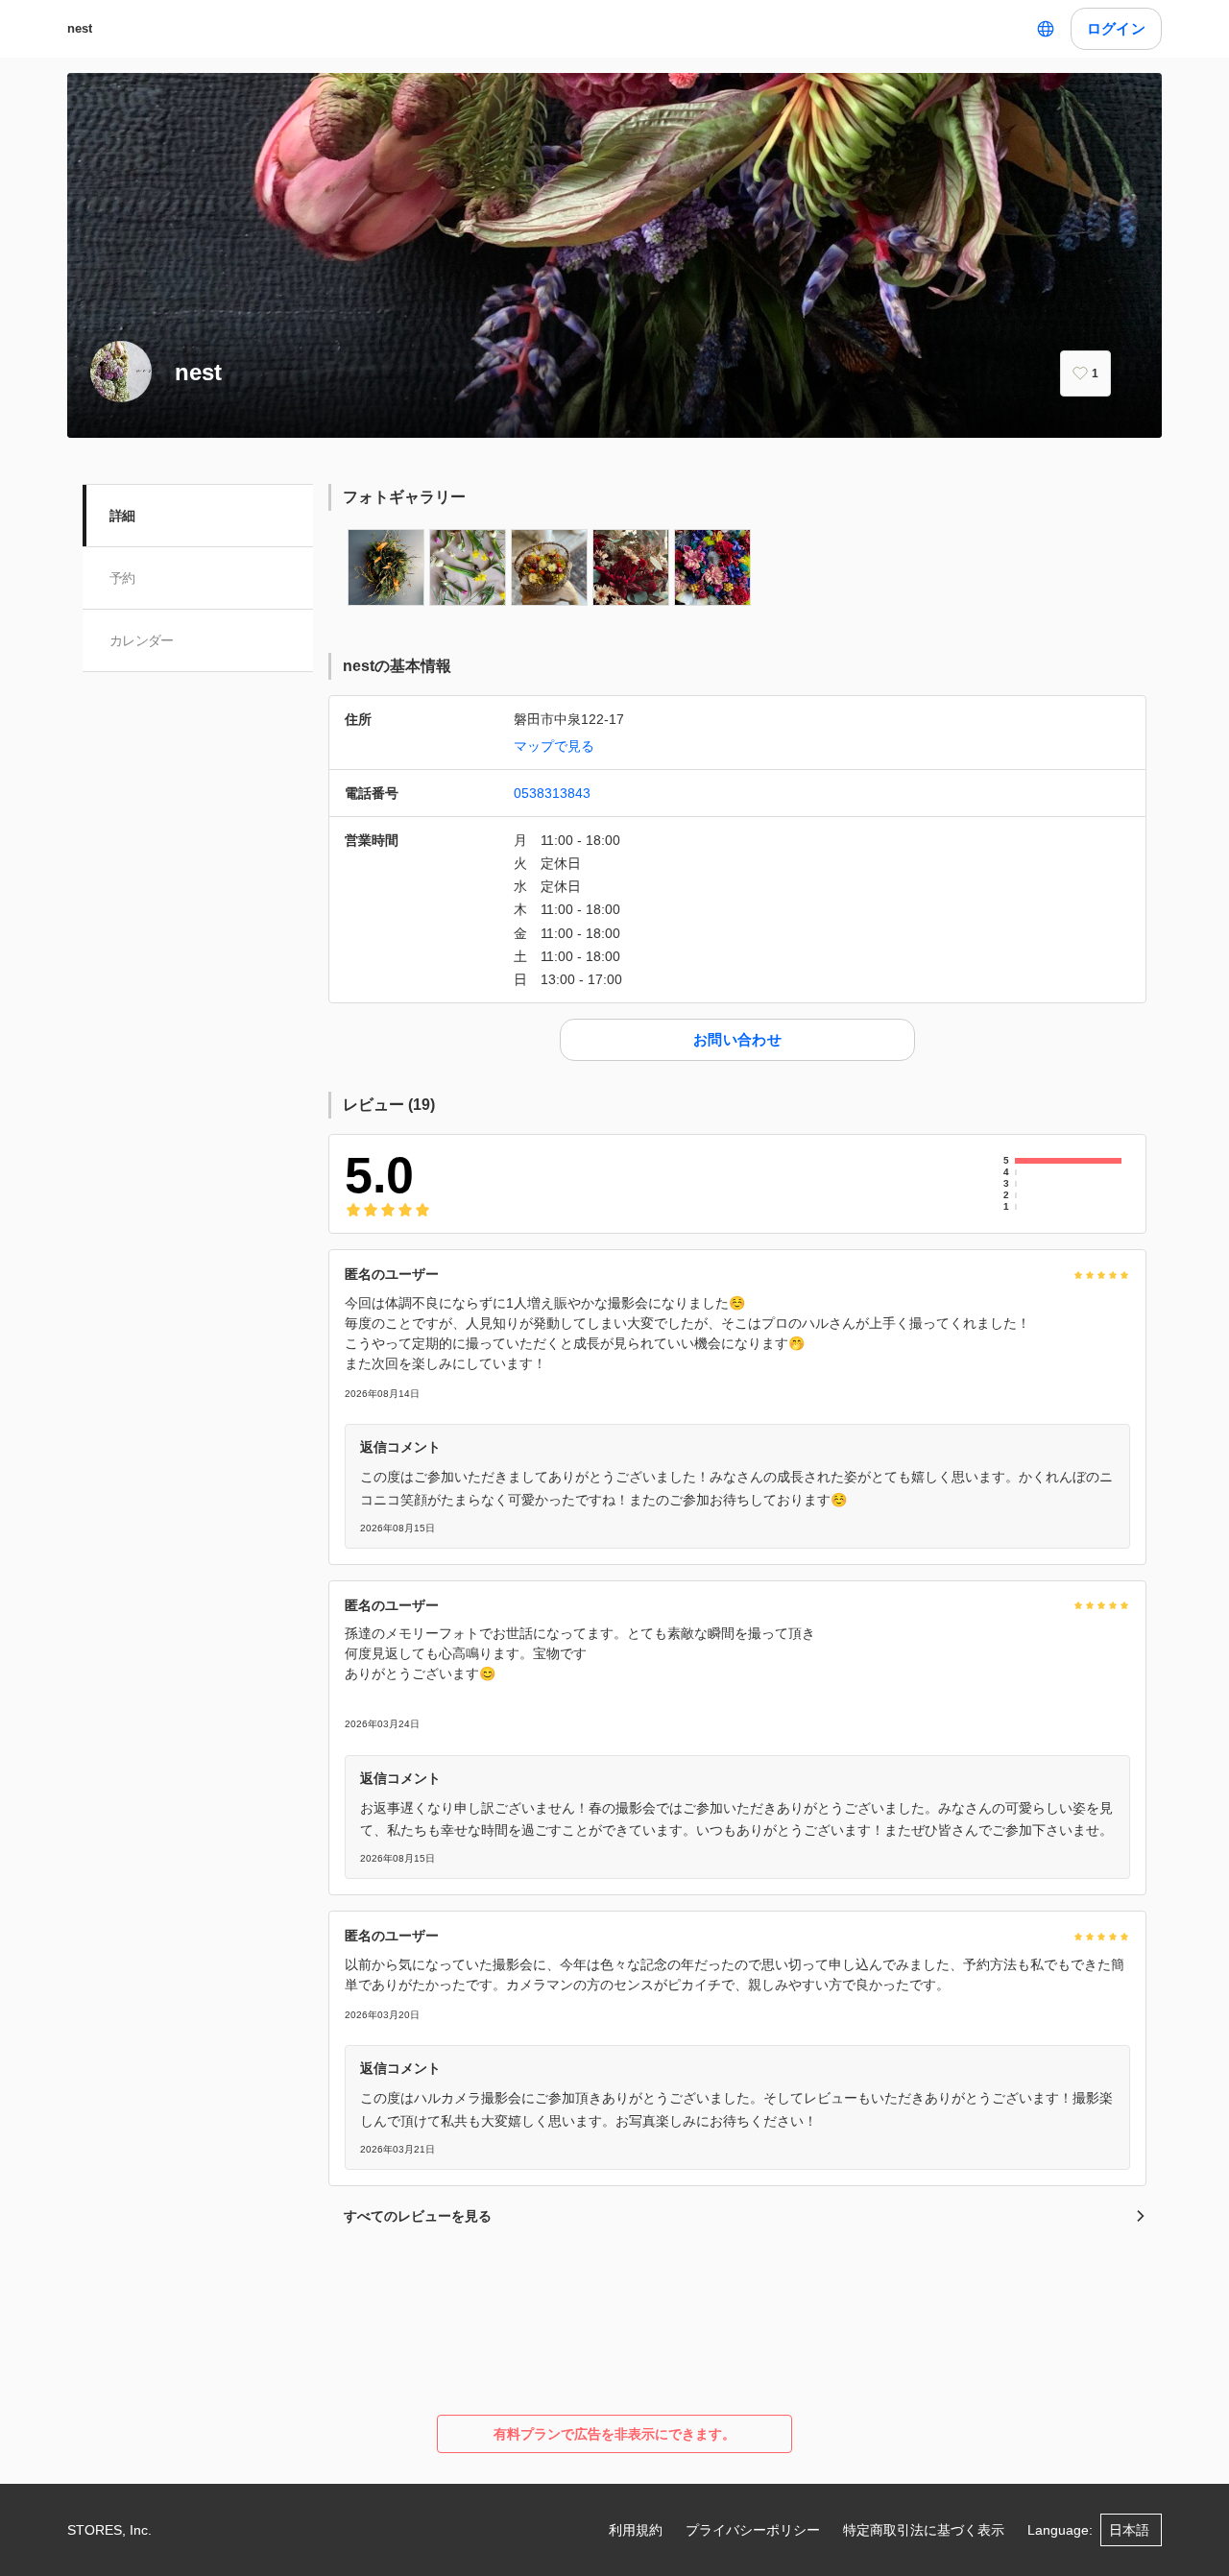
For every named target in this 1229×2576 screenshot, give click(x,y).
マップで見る (554, 746)
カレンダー (142, 640)
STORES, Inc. (109, 2530)
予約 (122, 578)
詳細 (122, 516)
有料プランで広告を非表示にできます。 (614, 2434)
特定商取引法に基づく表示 (924, 2530)
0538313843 (552, 793)
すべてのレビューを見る (418, 2216)
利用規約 (636, 2530)
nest (80, 28)
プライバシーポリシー (753, 2530)
